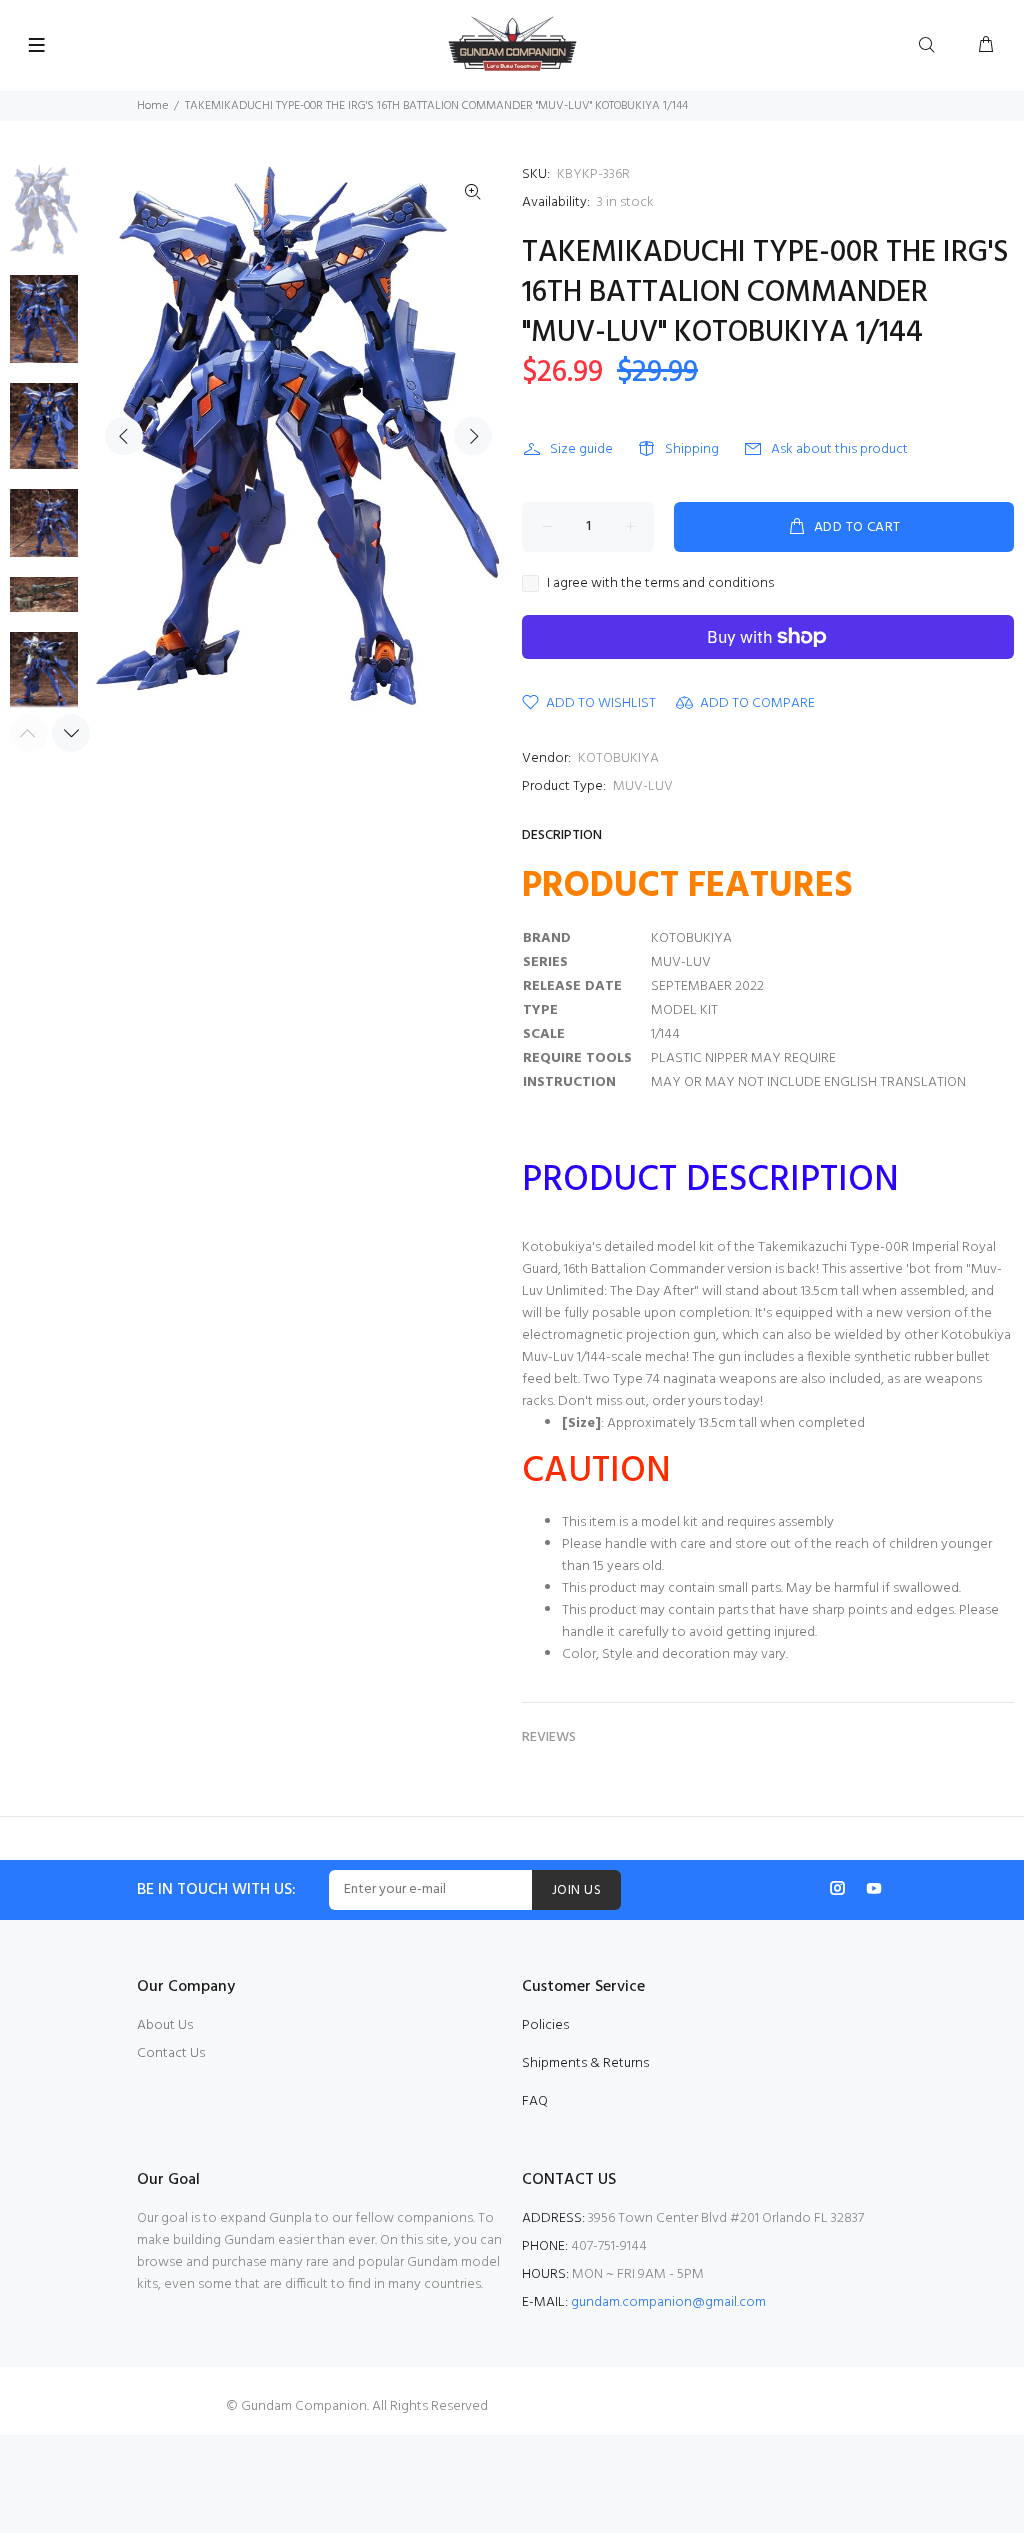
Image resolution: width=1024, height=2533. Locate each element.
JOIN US (576, 1890)
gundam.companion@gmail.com (668, 2302)
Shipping (692, 449)
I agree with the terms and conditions (660, 584)
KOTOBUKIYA (618, 758)
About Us (165, 2025)
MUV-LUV (643, 786)
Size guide (581, 449)
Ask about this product (839, 449)
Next (473, 436)
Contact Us (171, 2053)
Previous (124, 436)
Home (152, 106)
